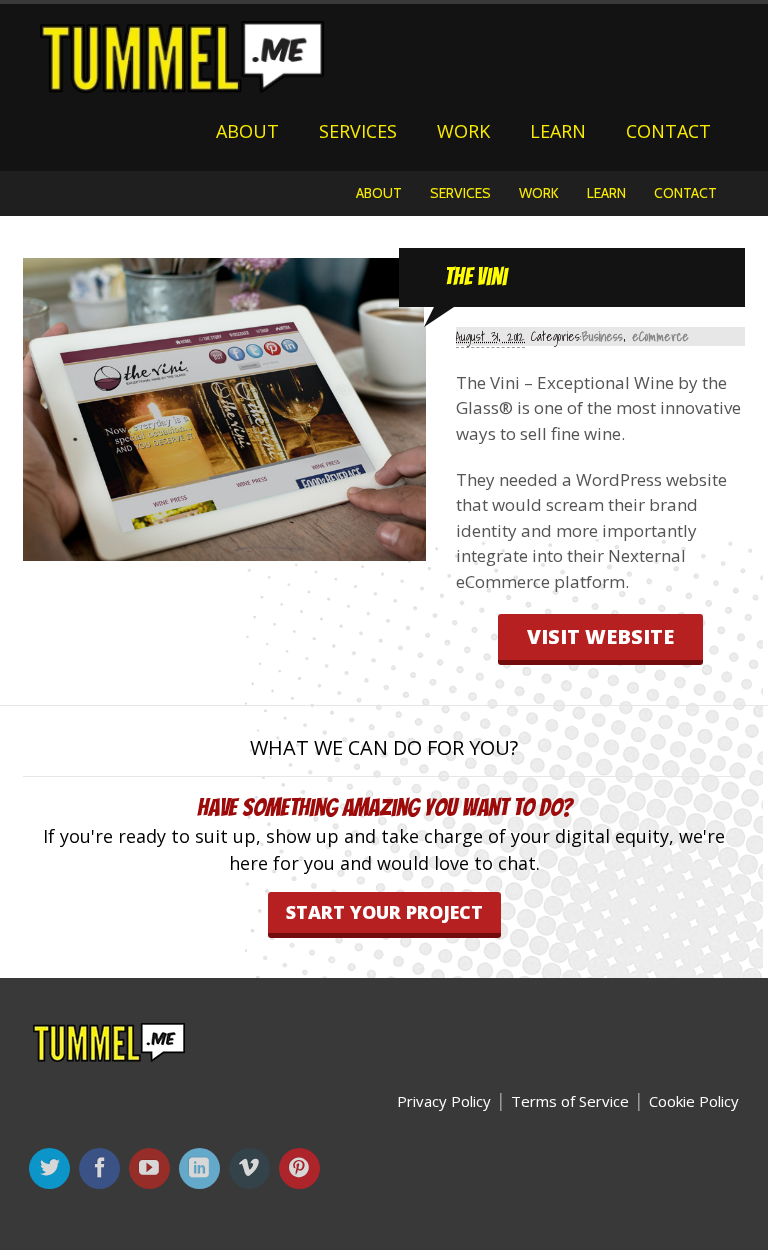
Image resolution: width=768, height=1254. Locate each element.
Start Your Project (384, 912)
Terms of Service (570, 1101)
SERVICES (358, 131)
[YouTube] (151, 1169)
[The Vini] (225, 550)
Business (602, 336)
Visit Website (600, 636)
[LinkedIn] (201, 1169)
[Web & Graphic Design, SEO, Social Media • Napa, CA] (182, 84)
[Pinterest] (301, 1169)
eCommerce (660, 336)
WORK (463, 131)
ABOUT (247, 131)
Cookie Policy (694, 1101)
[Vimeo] (251, 1169)
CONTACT (668, 131)
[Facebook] (101, 1169)
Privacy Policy (444, 1101)
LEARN (558, 131)
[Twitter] (51, 1169)
